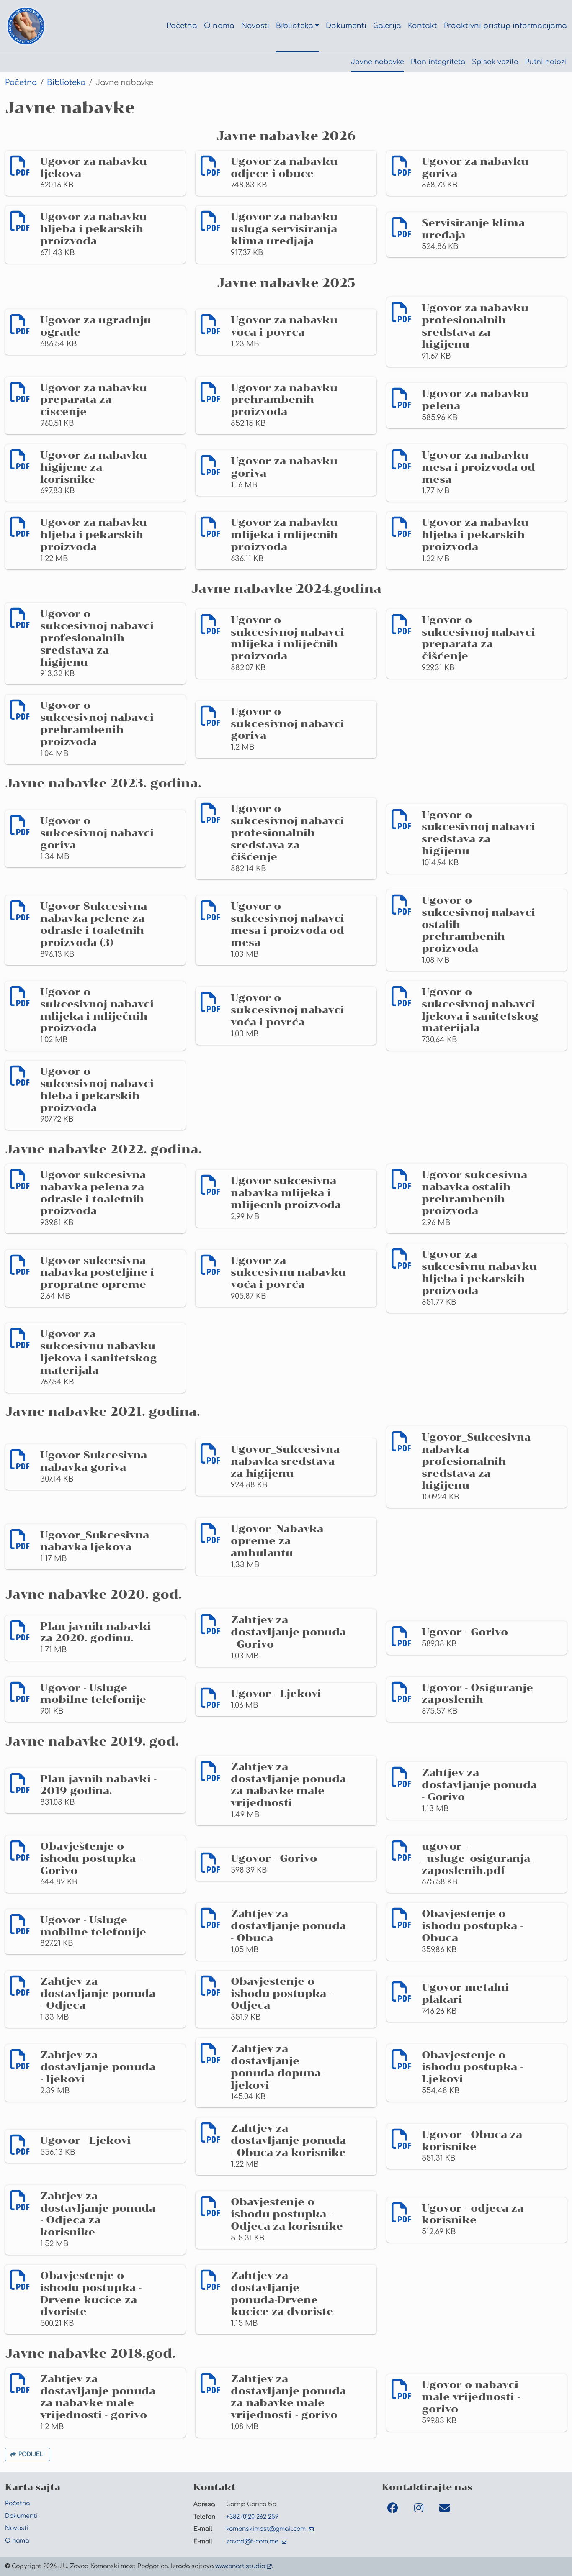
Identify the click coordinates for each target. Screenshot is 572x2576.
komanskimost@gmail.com (267, 2529)
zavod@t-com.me (253, 2541)
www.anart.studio (240, 2566)
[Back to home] (26, 26)
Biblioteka (66, 82)
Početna (21, 82)
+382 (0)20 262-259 (252, 2517)
